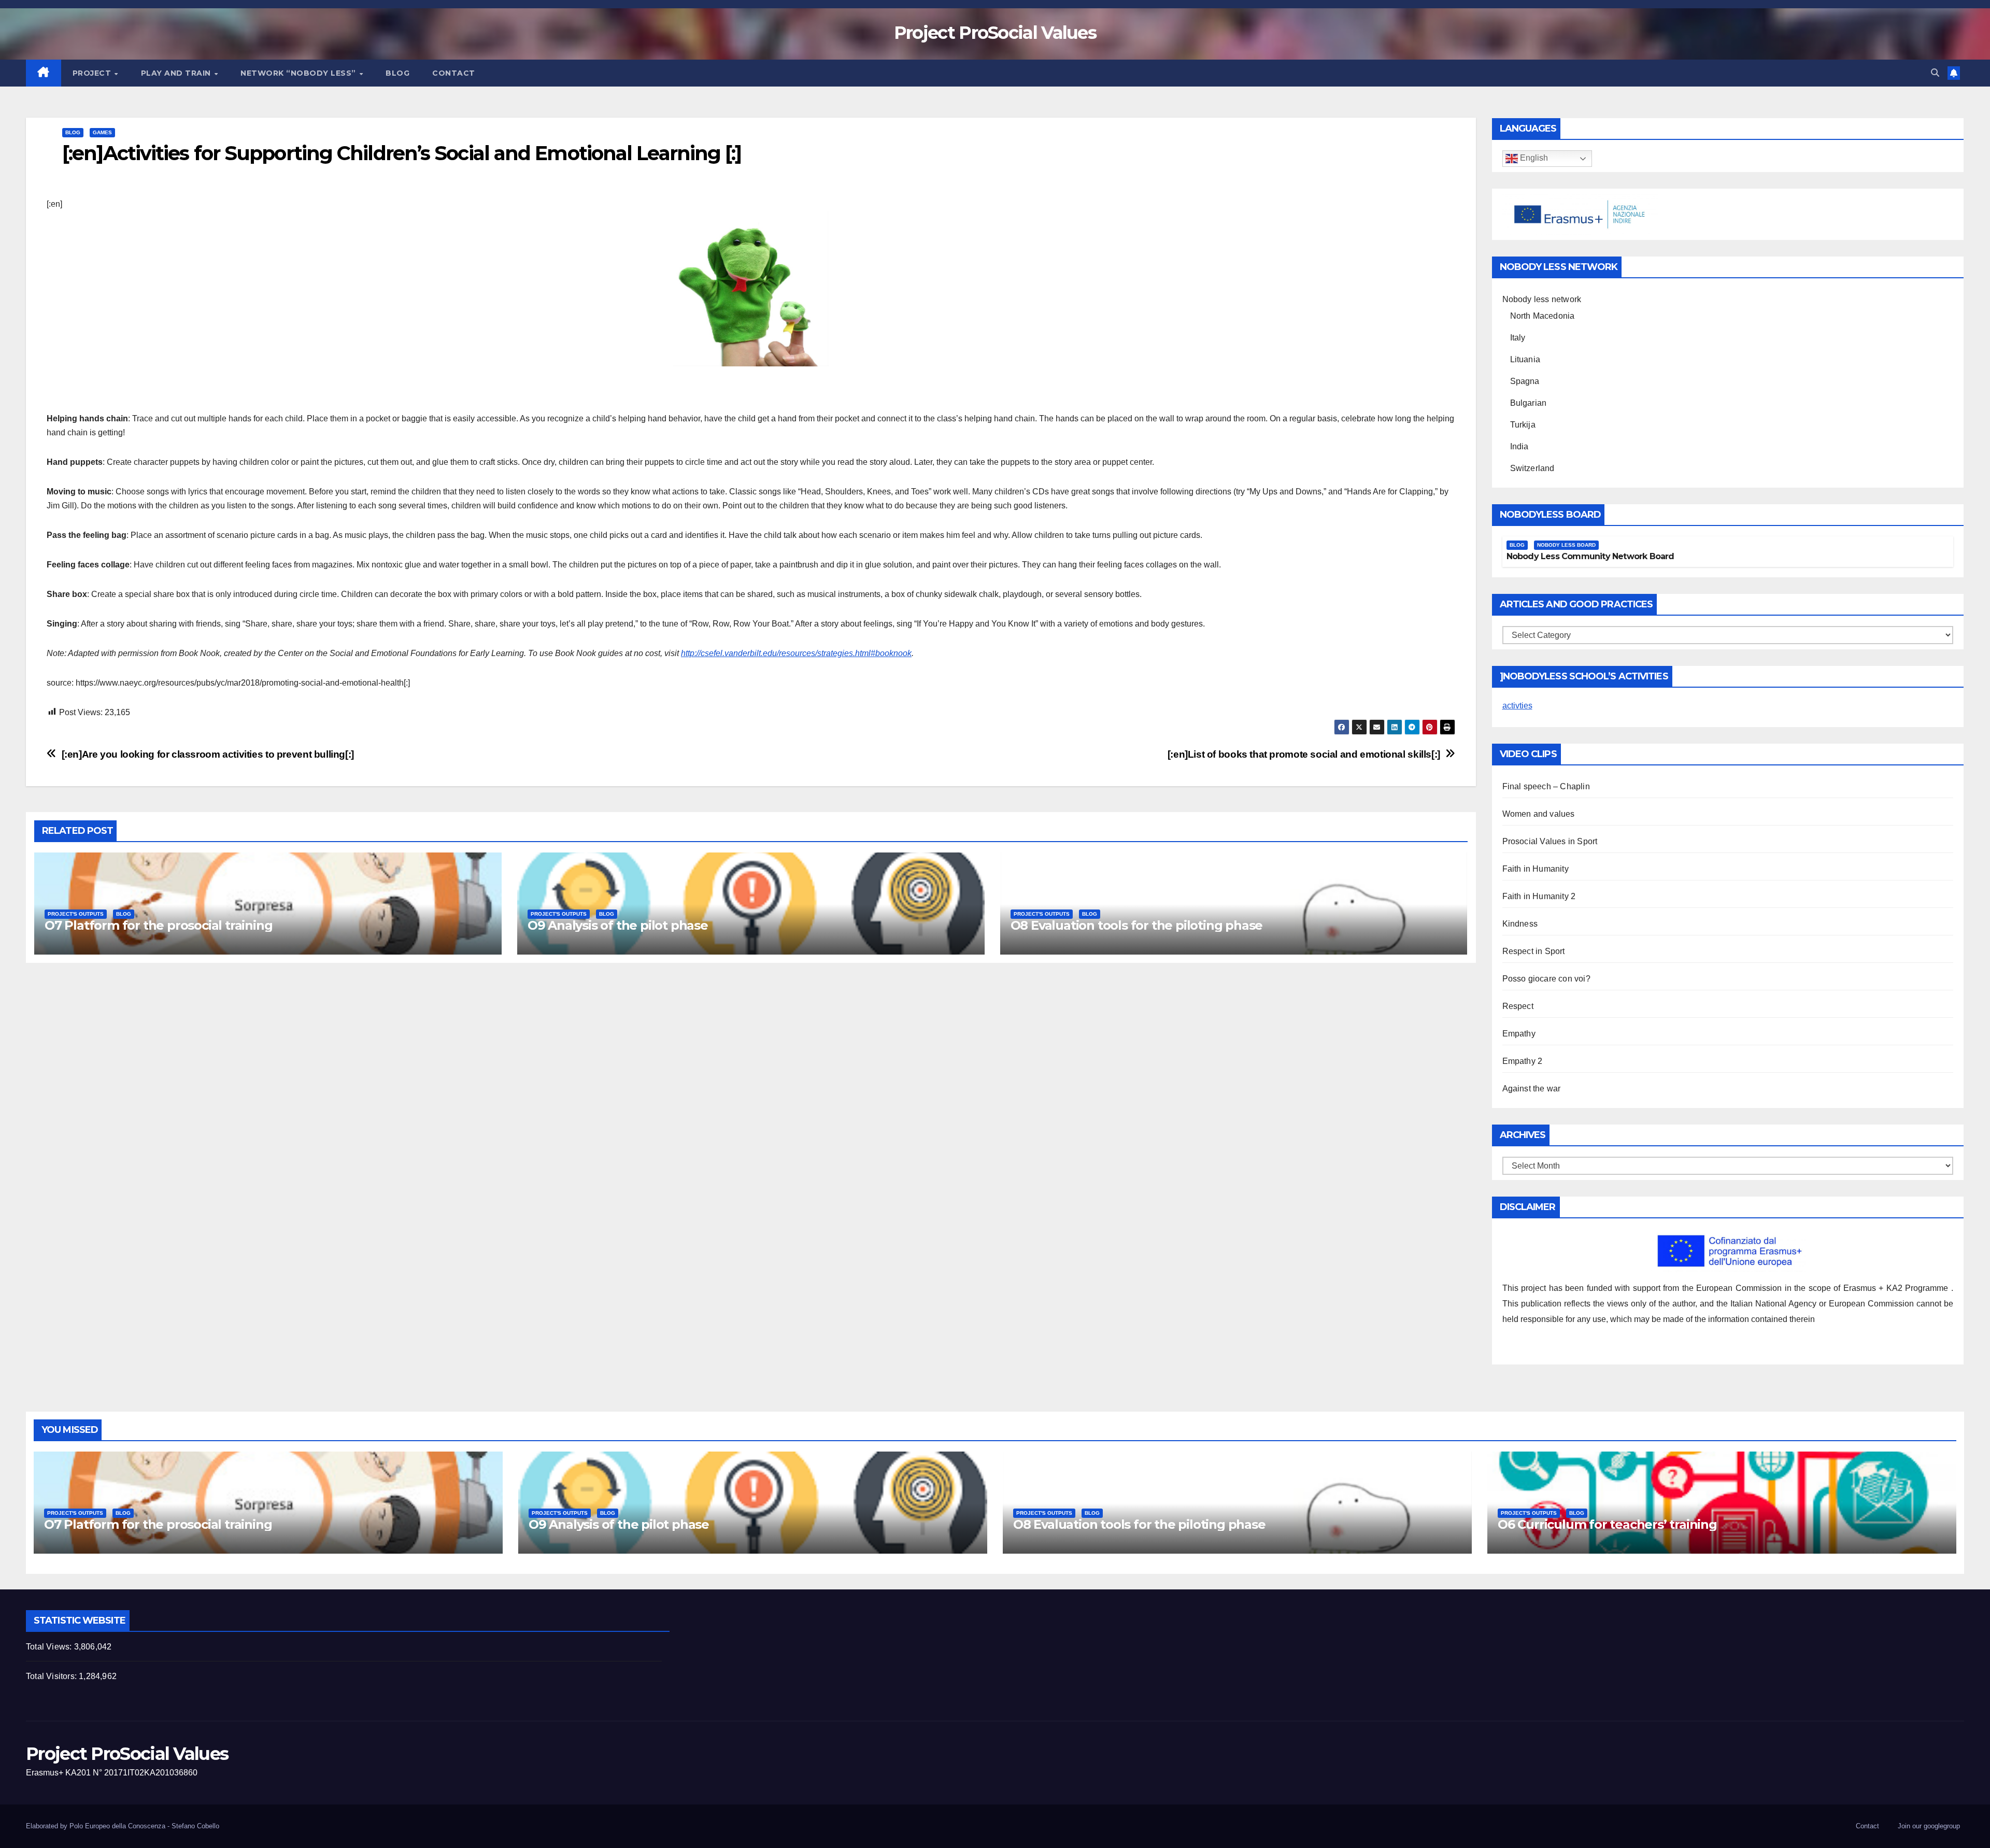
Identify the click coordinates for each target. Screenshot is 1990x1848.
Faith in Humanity (1536, 869)
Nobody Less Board (1566, 545)
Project (93, 73)
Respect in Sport (1534, 951)
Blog (397, 73)
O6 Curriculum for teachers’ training (1607, 1524)
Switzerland (1532, 468)
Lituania (1525, 359)
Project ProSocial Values (995, 33)
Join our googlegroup (1929, 1826)
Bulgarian (1529, 403)
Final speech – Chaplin (1546, 786)
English (1533, 158)
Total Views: (50, 1647)
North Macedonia (1543, 316)
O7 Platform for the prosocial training (158, 925)
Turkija (1523, 425)
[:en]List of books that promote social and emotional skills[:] (1304, 754)
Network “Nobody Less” (299, 73)
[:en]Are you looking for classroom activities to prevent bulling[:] (208, 754)
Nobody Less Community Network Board (1590, 556)
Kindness (1520, 924)
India (1519, 446)
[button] (1935, 73)
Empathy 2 (1523, 1061)
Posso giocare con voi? (1546, 979)
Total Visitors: (52, 1676)
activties (1517, 706)
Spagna (1525, 381)
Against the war (1532, 1089)
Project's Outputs (76, 914)
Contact (454, 73)
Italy (1518, 338)
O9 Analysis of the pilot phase (618, 925)
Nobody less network (1542, 299)
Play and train (177, 73)
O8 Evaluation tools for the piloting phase (1137, 925)
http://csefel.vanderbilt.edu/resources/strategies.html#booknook (796, 653)
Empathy (1519, 1034)
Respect (1518, 1006)
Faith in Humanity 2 (1539, 896)
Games (102, 132)
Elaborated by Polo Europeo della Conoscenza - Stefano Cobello (123, 1826)
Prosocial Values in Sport (1550, 841)
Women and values (1539, 814)
